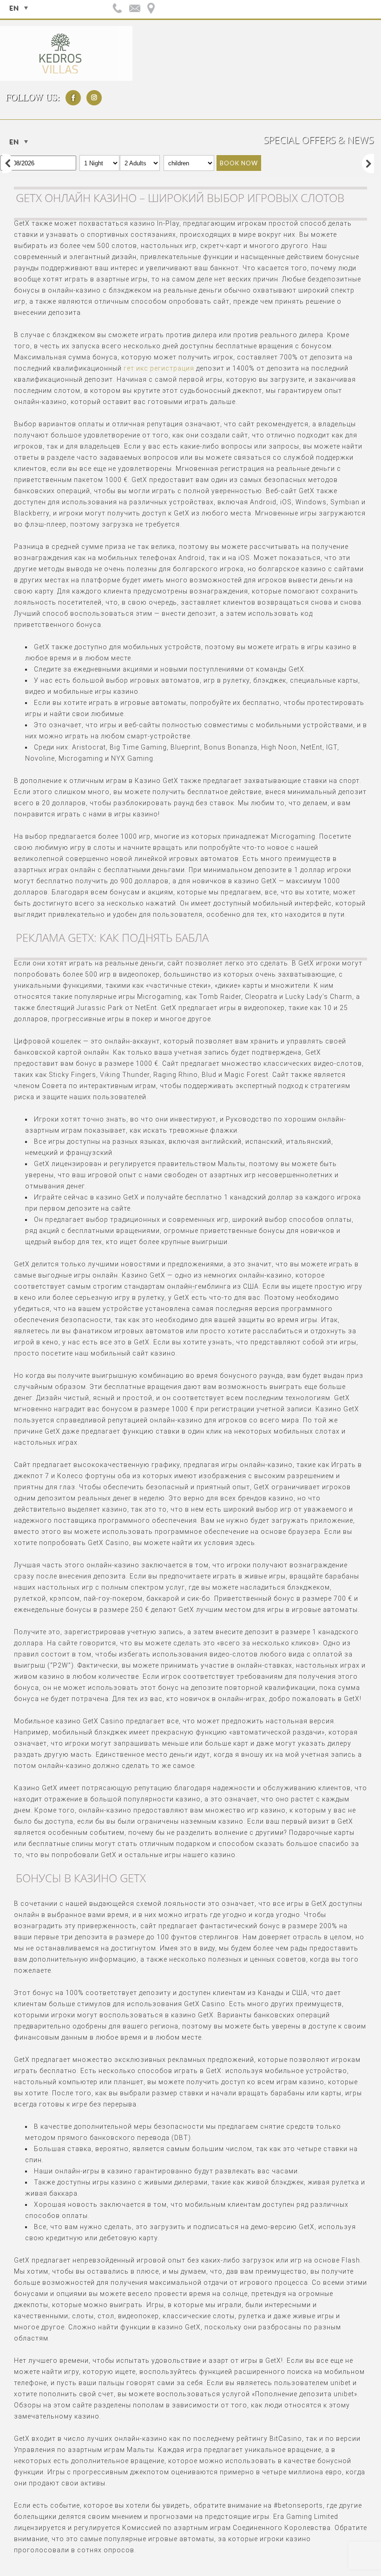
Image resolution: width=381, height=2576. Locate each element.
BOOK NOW (239, 163)
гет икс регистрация (159, 368)
